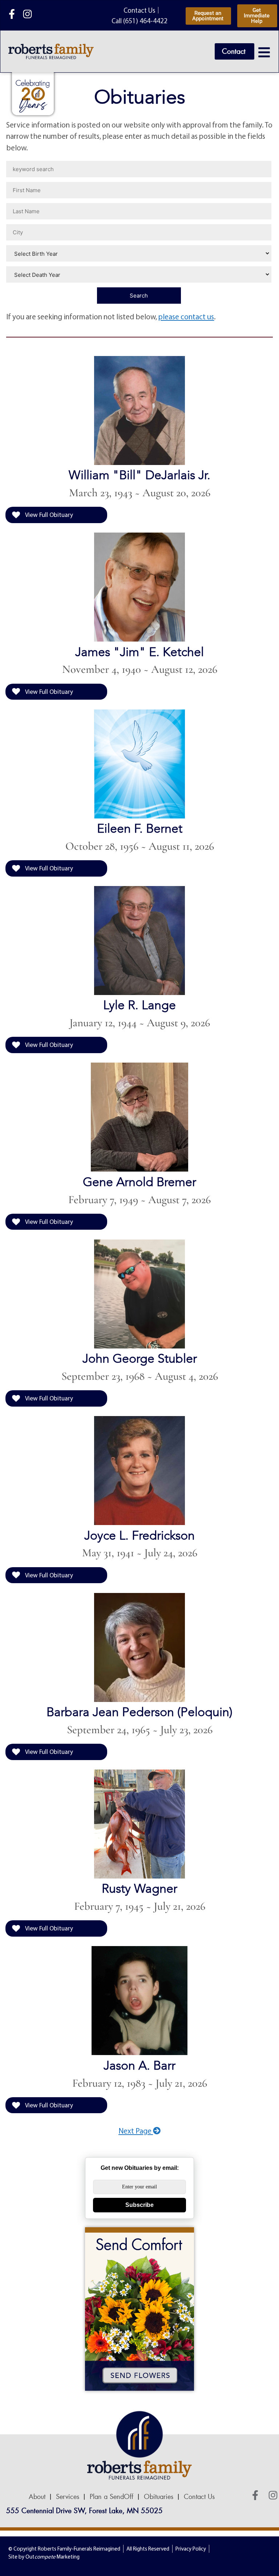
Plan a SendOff (112, 2497)
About (37, 2497)
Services (68, 2497)
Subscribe (139, 2205)
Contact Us (199, 2497)
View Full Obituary (48, 515)
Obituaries (159, 2497)
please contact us (186, 316)
